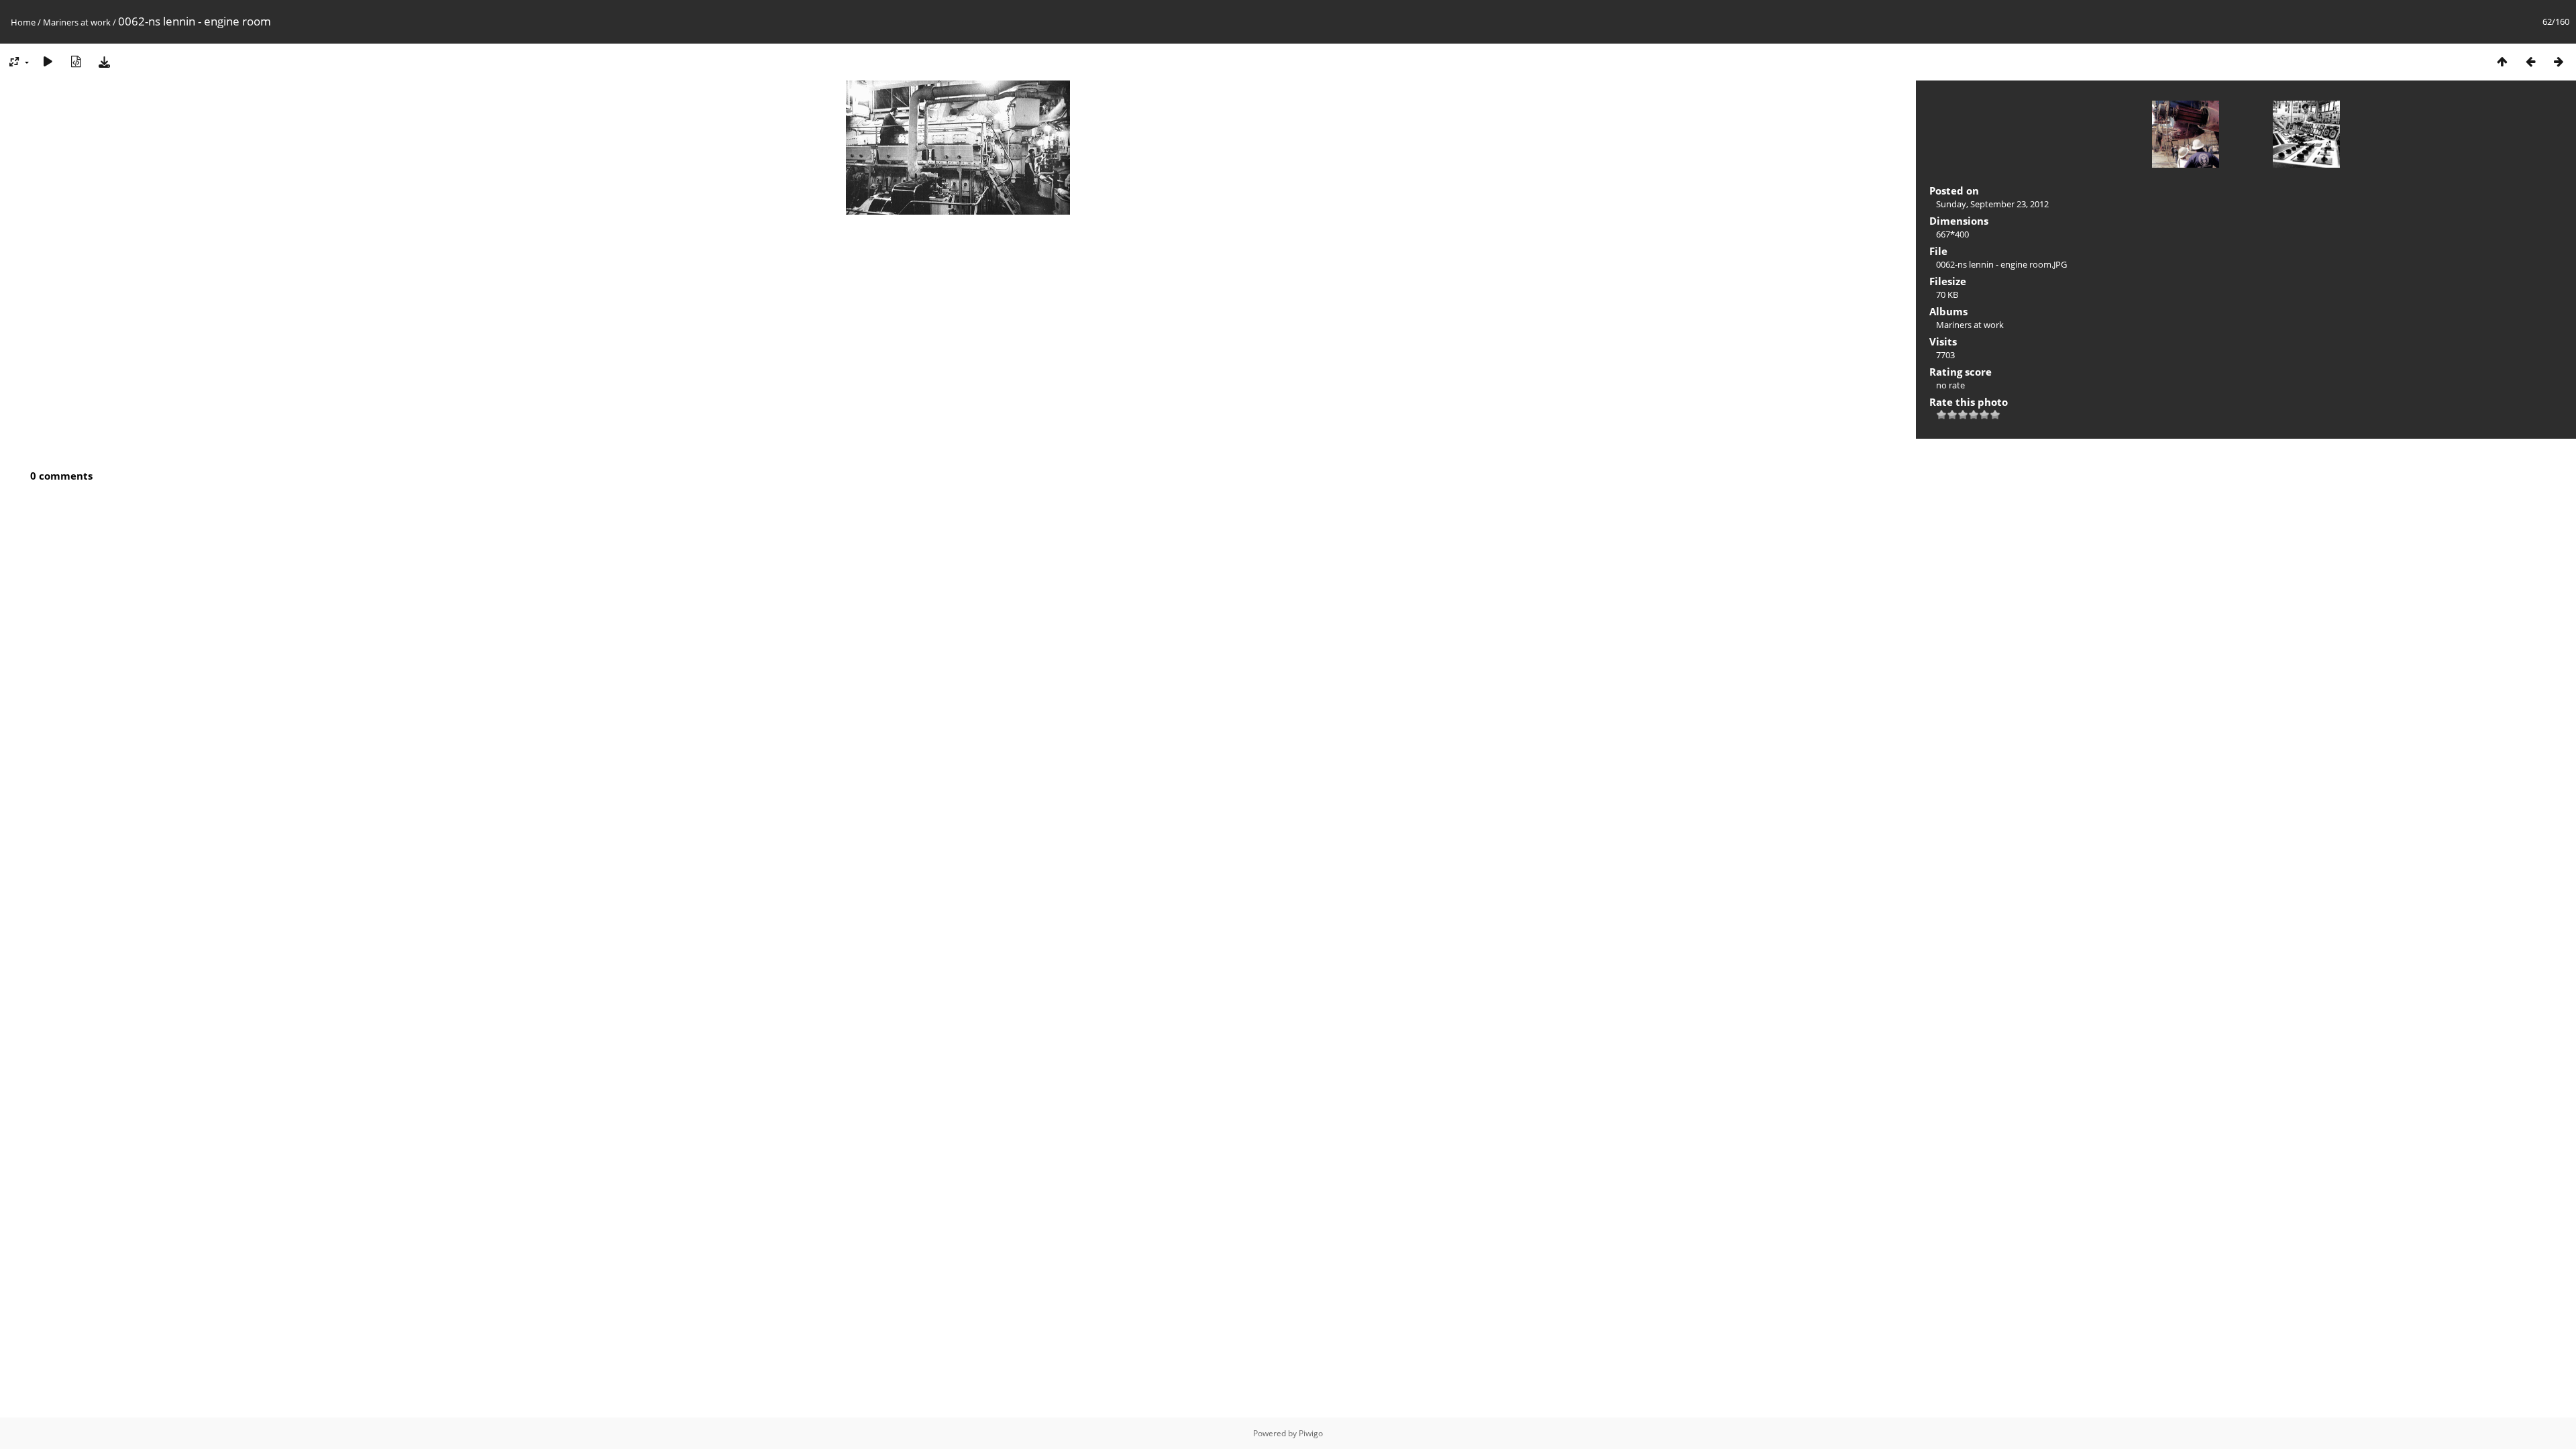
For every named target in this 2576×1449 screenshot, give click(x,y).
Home (23, 22)
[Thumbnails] (2502, 61)
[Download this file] (104, 61)
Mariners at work (77, 22)
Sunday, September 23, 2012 (1992, 204)
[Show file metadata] (76, 61)
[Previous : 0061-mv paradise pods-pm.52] (2530, 61)
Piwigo (1311, 1433)
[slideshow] (48, 61)
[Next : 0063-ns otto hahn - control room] (2559, 61)
